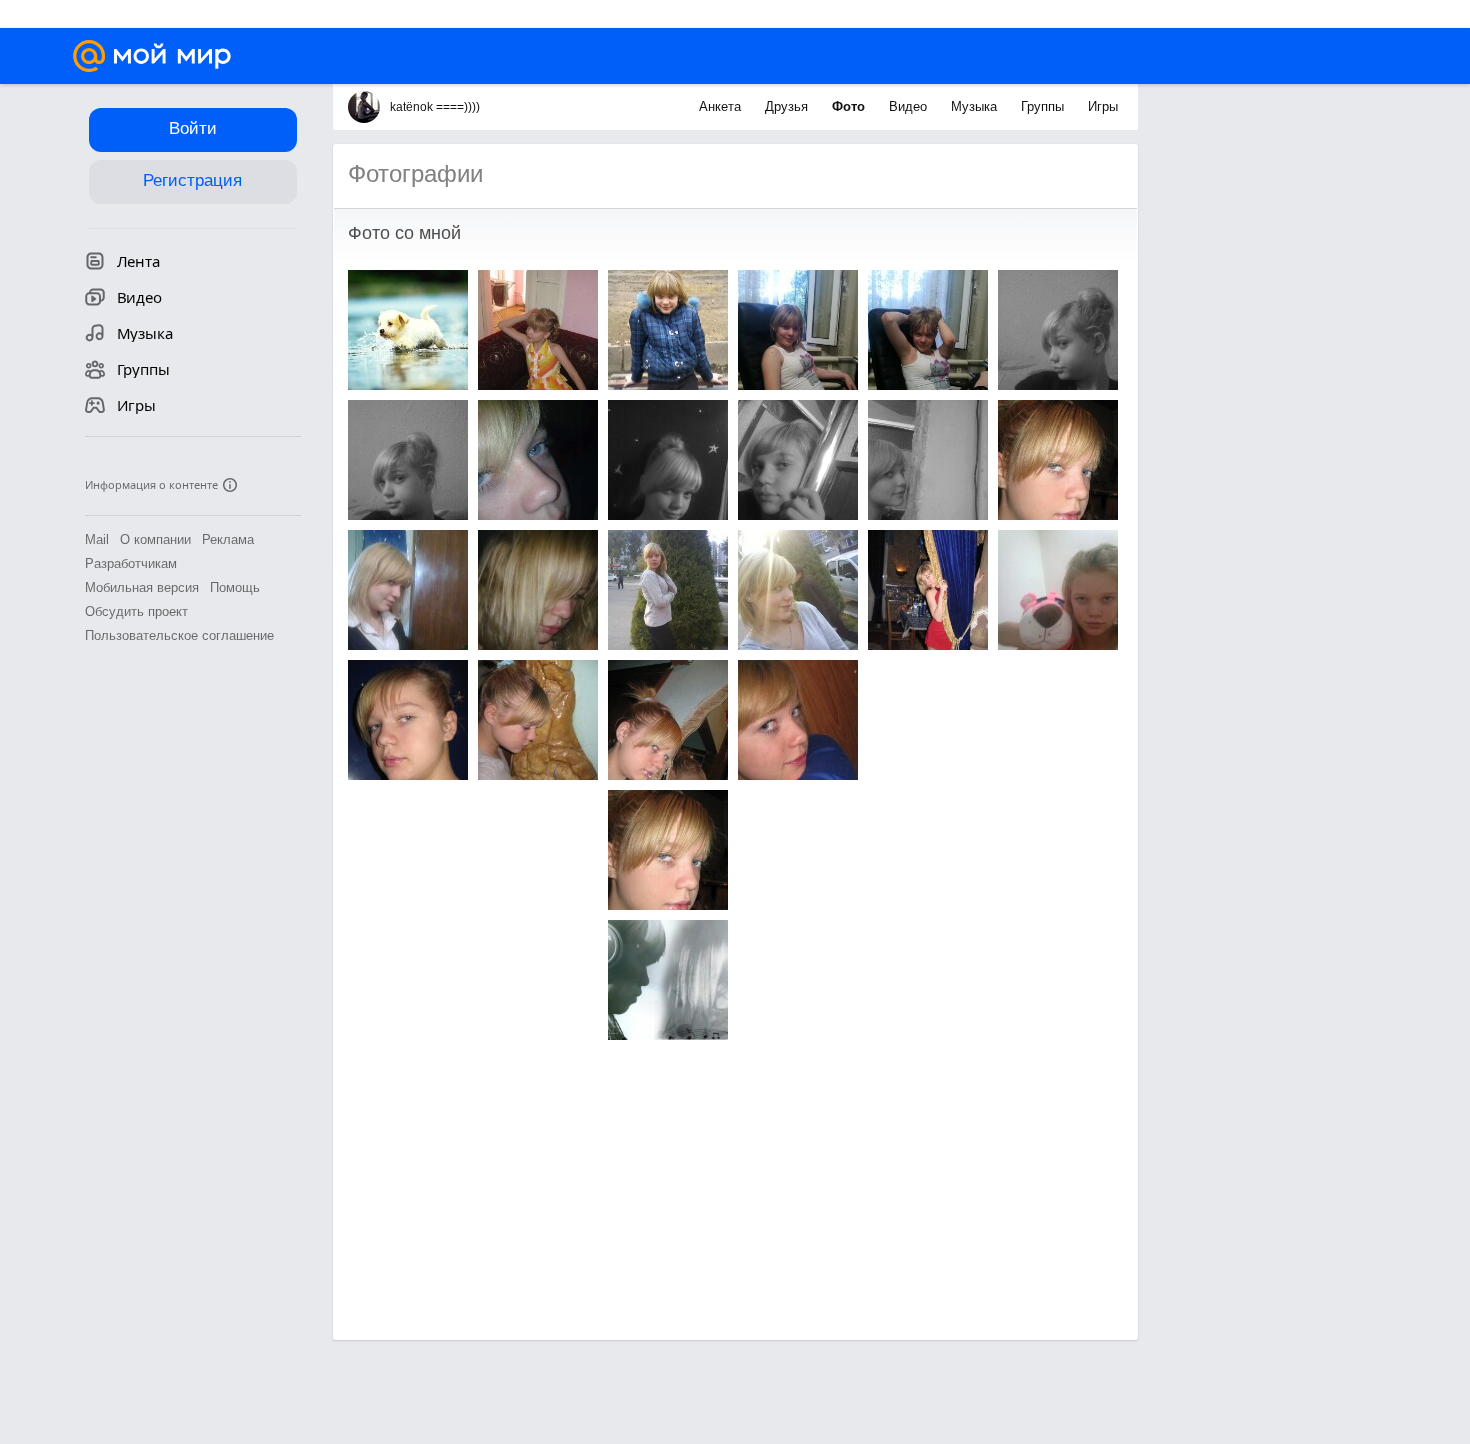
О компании (155, 539)
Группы (1044, 106)
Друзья (788, 106)
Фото (850, 106)
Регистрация (192, 180)
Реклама (228, 539)
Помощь (235, 587)
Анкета (722, 106)
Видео (910, 106)
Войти (193, 128)
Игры (1103, 106)
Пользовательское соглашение (179, 635)
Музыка (976, 106)
